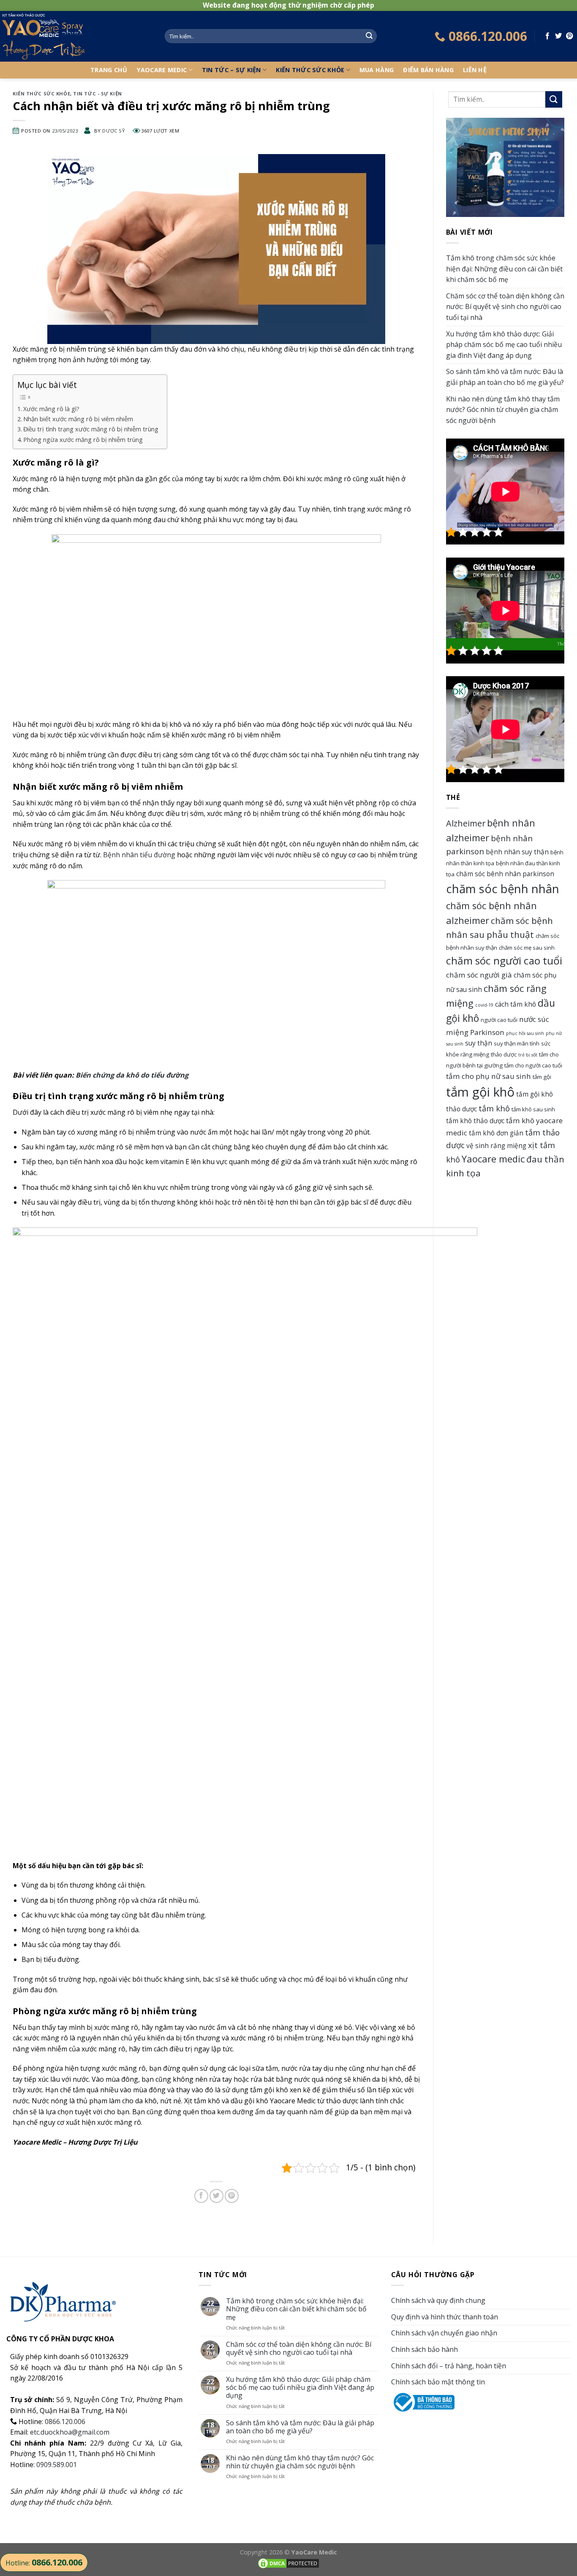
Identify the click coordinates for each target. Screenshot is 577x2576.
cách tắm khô (516, 1004)
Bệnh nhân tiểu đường (139, 855)
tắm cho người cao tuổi (533, 1065)
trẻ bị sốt (528, 1055)
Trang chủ (109, 70)
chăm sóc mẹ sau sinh (527, 948)
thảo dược (504, 1054)
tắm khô (494, 1108)
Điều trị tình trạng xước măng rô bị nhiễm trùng (91, 429)
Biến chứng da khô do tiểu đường (132, 1075)
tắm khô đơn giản (496, 1133)
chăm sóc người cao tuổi (504, 960)
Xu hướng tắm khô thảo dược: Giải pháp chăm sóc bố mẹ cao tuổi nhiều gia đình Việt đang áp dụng (504, 345)
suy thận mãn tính (517, 1043)
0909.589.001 (57, 2465)
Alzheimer (466, 823)
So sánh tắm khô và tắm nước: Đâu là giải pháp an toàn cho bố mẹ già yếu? (505, 377)
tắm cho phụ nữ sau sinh (489, 1076)
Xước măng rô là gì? (51, 409)
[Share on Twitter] (558, 36)
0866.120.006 (65, 2422)
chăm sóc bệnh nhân (503, 889)
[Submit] (369, 36)
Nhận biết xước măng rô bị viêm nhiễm (78, 419)
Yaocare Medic (162, 70)
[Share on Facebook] (547, 36)
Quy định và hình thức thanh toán (445, 2317)
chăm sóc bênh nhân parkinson (505, 874)
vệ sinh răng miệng (496, 1146)
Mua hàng (377, 70)
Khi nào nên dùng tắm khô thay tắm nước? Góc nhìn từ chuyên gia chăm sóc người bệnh (503, 410)
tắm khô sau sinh (533, 1109)
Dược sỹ (113, 131)
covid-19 (484, 1005)
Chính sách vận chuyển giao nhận (444, 2333)
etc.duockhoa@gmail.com (70, 2432)
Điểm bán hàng (428, 70)
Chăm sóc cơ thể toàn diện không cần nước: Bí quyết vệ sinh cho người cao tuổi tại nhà (505, 307)
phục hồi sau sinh (525, 1033)
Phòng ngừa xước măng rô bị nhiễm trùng (83, 440)
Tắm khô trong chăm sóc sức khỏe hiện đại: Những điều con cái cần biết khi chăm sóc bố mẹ (504, 269)
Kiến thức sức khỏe (310, 70)
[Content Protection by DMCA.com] (288, 2563)
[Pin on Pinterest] (569, 36)
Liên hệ (475, 70)
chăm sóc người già (479, 975)
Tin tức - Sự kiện (98, 93)
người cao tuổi (499, 1020)
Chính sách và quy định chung (438, 2300)
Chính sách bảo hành (425, 2349)
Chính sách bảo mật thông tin (438, 2382)
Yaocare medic (493, 1159)
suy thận (479, 1043)
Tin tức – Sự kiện (231, 70)
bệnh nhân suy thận (517, 852)
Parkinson (487, 1032)
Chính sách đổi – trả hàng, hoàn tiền (449, 2366)
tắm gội (542, 1077)
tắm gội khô (480, 1092)
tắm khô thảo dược (475, 1121)
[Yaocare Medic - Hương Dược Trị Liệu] (76, 36)
